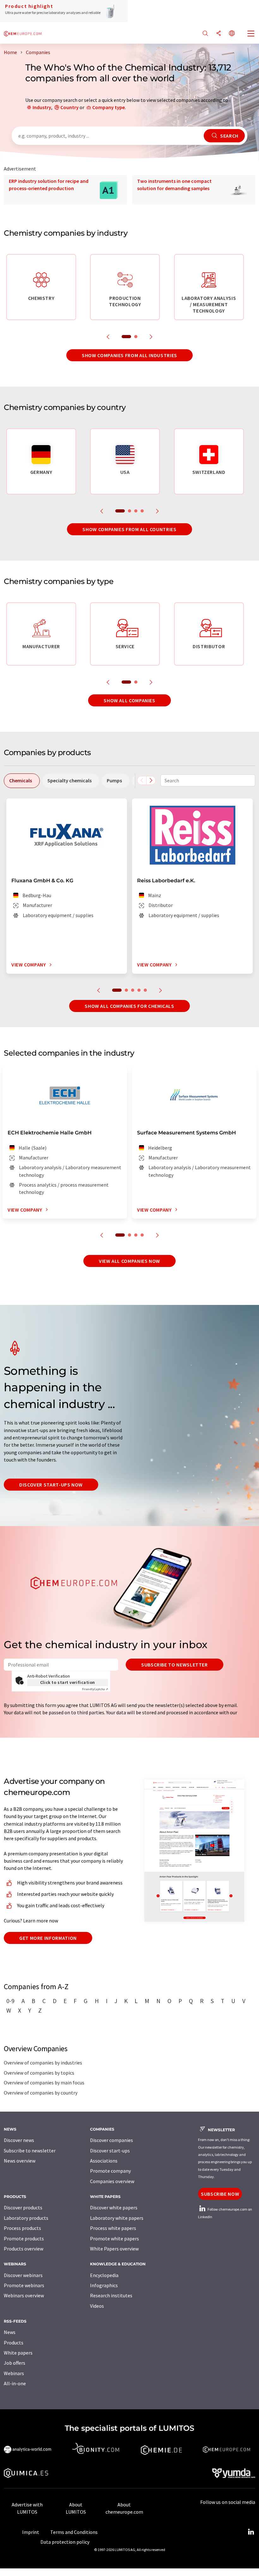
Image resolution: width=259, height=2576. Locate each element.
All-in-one (15, 2383)
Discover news (19, 2140)
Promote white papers (114, 2238)
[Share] (219, 34)
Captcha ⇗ (95, 1689)
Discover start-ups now (51, 1485)
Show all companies (129, 700)
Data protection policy (65, 2542)
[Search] (205, 34)
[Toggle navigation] (251, 34)
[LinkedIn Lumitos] (251, 2532)
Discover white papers (114, 2207)
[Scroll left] (142, 780)
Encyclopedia (104, 2275)
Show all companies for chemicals (129, 1006)
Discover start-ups (110, 2151)
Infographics (104, 2285)
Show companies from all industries (129, 355)
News (10, 2332)
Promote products (24, 2238)
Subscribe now (220, 2194)
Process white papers (113, 2228)
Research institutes (111, 2295)
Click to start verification (68, 1682)
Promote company (110, 2171)
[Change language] (232, 34)
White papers (18, 2353)
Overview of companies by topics (39, 2073)
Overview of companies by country (41, 2093)
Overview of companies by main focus (44, 2083)
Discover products (23, 2207)
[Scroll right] (151, 780)
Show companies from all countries (129, 529)
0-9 (10, 2001)
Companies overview (112, 2181)
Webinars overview (24, 2295)
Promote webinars (24, 2285)
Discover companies (111, 2140)
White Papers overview (114, 2249)
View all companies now (129, 1261)
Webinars (14, 2373)
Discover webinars (23, 2275)
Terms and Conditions (74, 2532)
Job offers (15, 2363)
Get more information (48, 1938)
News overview (20, 2161)
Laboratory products (26, 2218)
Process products (22, 2228)
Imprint (31, 2532)
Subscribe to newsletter (175, 1665)
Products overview (24, 2249)
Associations (104, 2161)
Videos (97, 2306)
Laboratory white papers (117, 2218)
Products (14, 2343)
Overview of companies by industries (43, 2063)
